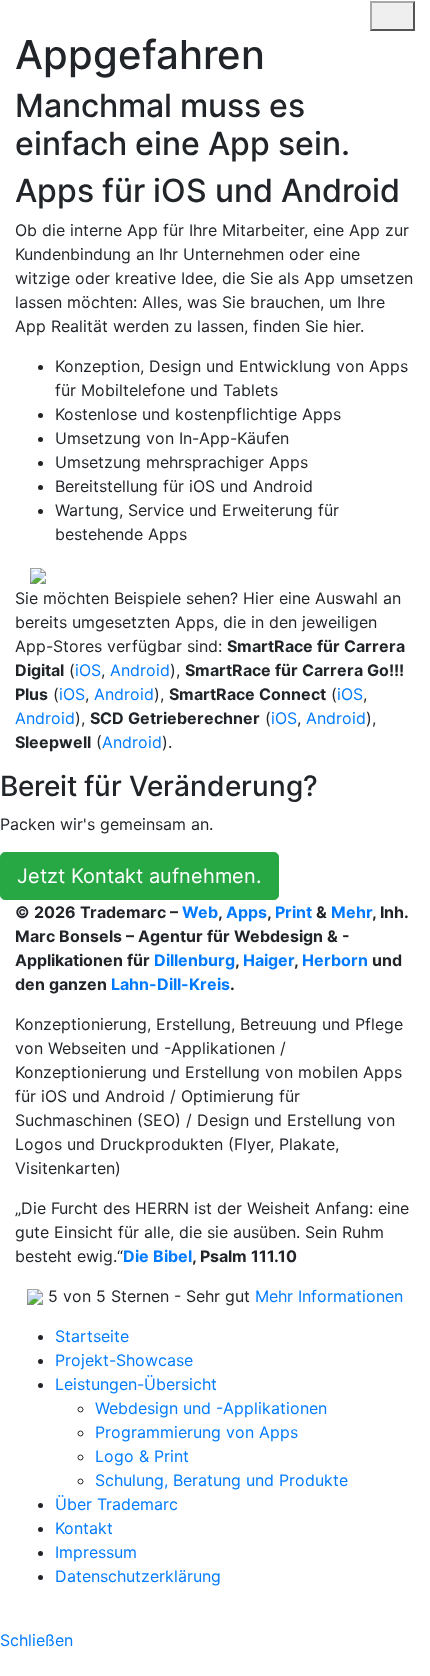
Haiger (268, 960)
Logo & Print (142, 1456)
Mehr (351, 912)
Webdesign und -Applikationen (211, 1408)
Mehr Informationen (329, 1296)
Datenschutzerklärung (138, 1576)
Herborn (335, 960)
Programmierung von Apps (196, 1432)
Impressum (96, 1552)
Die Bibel (157, 1256)
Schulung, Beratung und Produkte (221, 1480)
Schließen (36, 1640)
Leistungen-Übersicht (136, 1384)
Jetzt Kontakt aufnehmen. (139, 876)
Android (140, 670)
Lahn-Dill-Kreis (170, 984)
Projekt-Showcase (124, 1360)
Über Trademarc (116, 1504)
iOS (88, 670)
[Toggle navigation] (344, 15)
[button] (21, 574)
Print (293, 912)
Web (200, 912)
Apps (246, 912)
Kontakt (84, 1528)
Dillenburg (194, 960)
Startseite (92, 1336)
